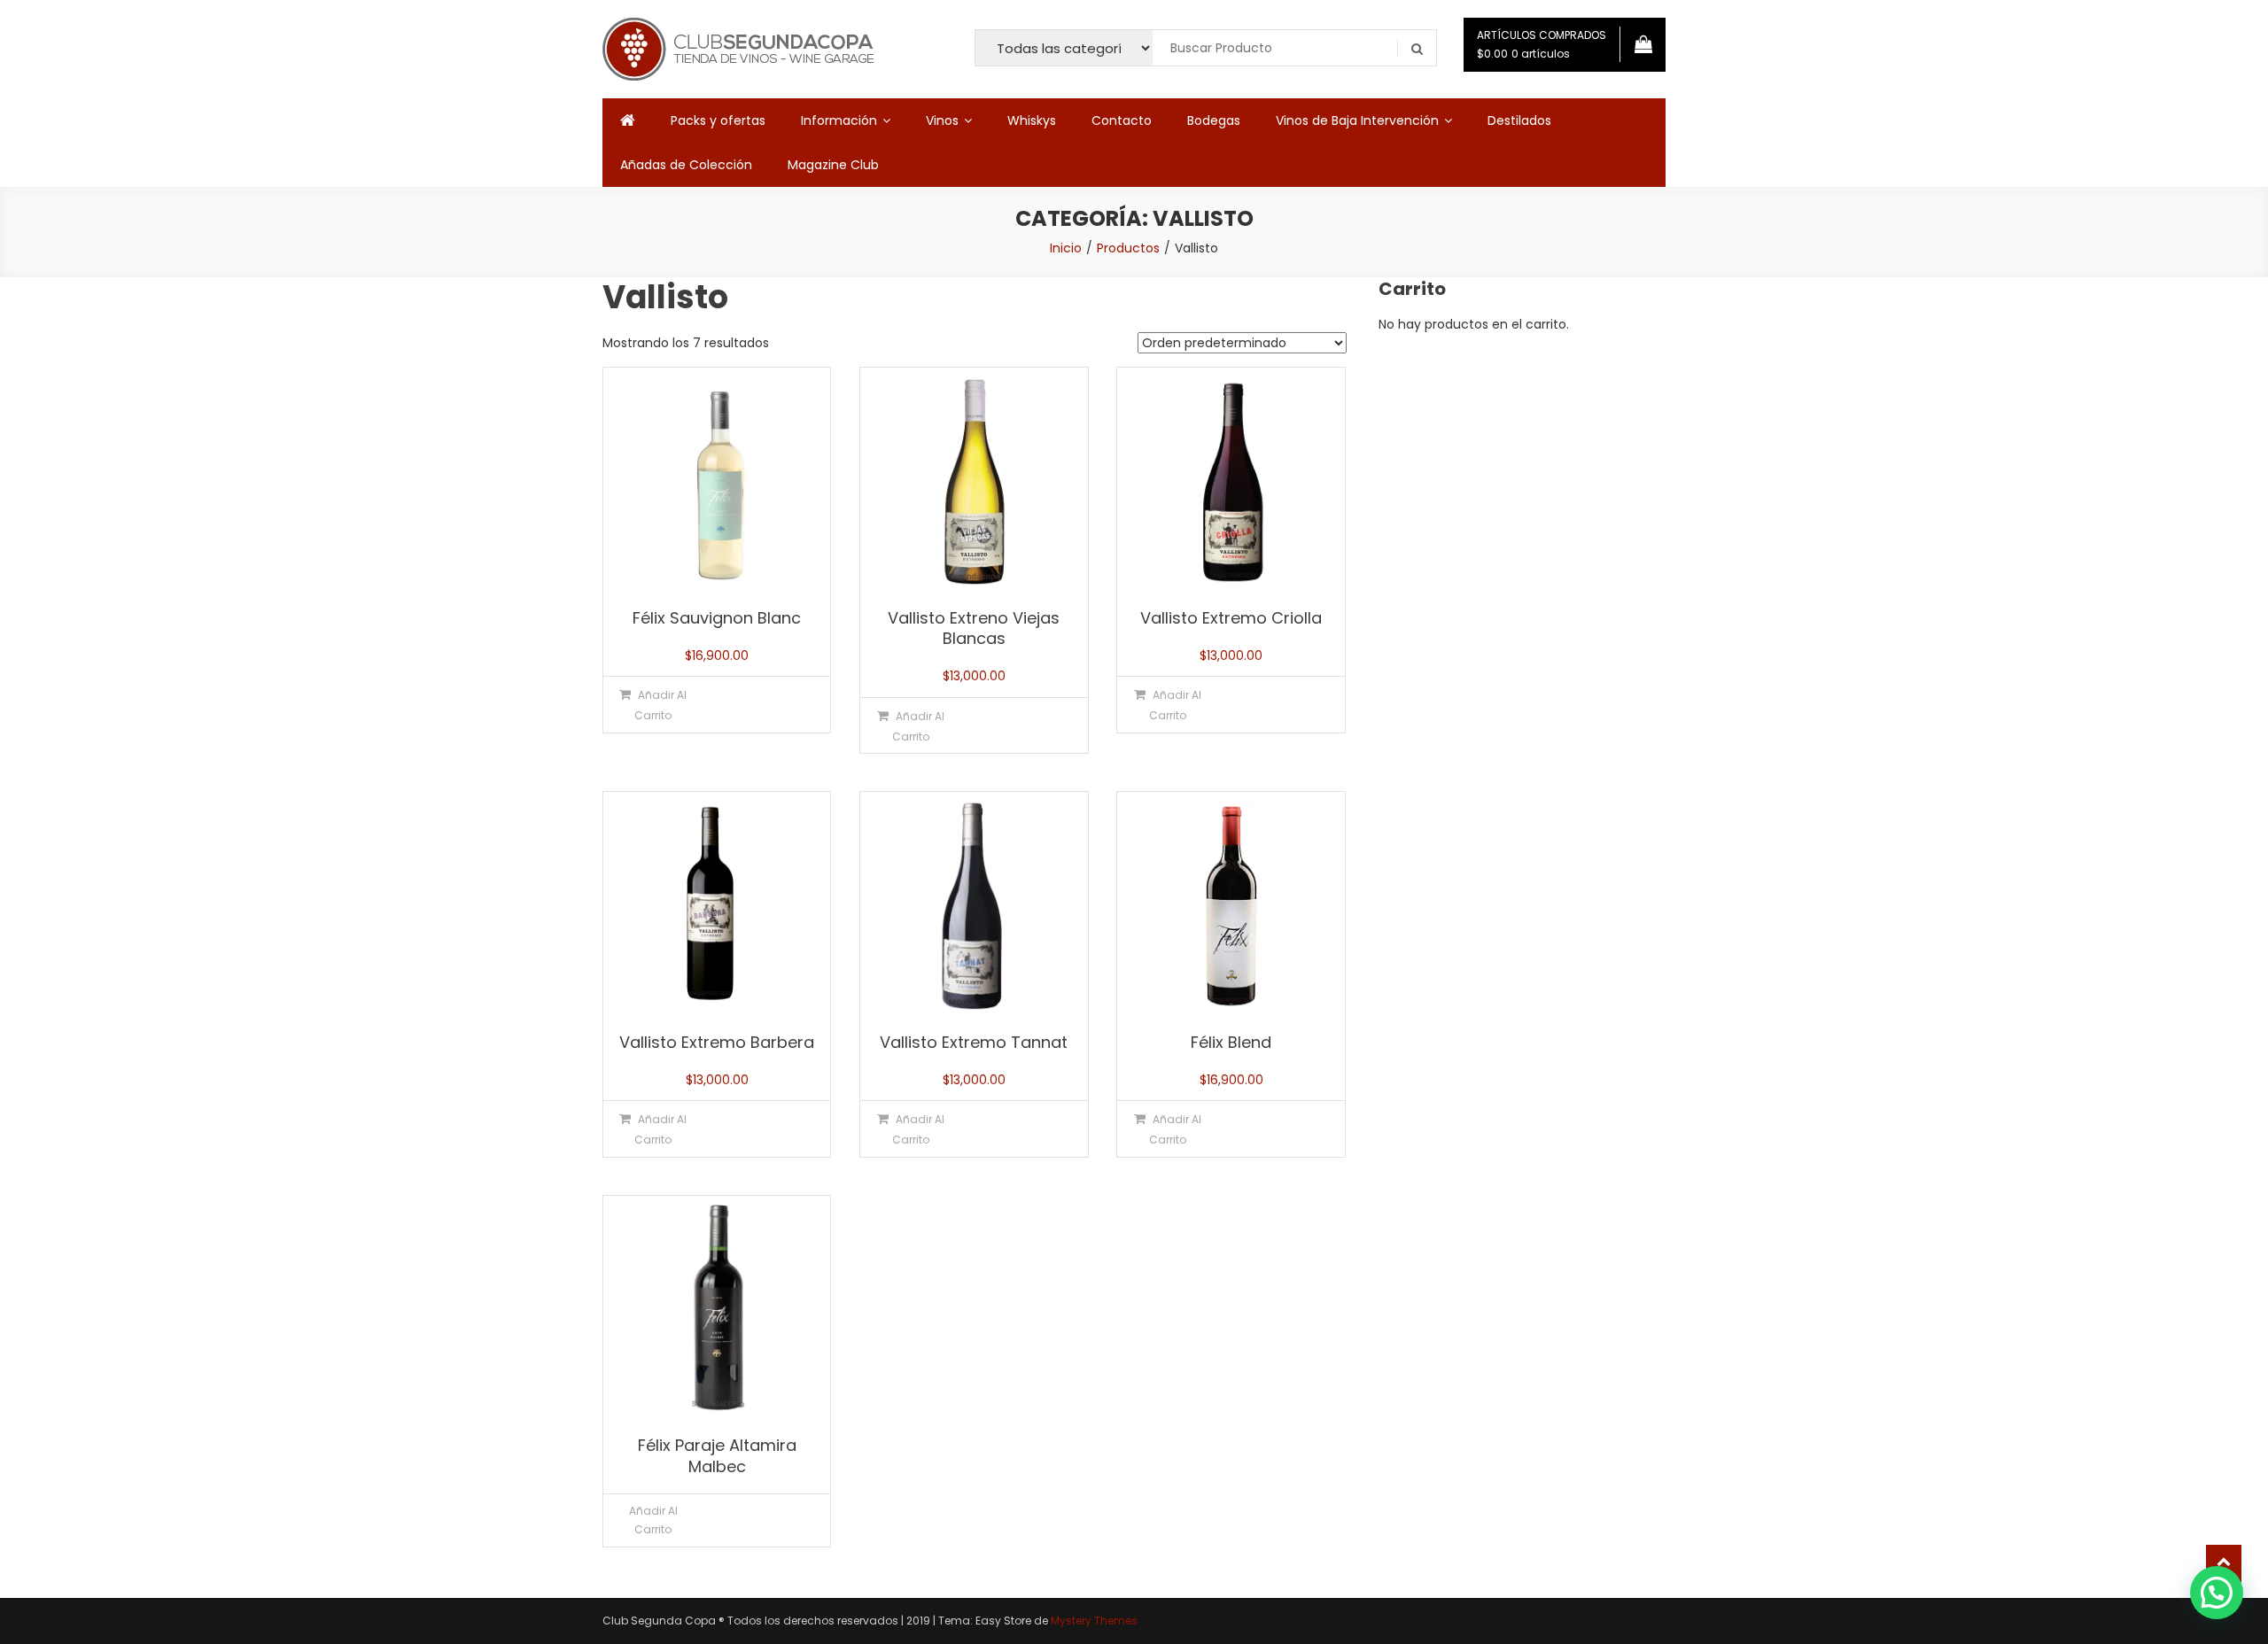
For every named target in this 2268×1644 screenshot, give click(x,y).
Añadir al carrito (653, 1520)
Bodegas (1214, 120)
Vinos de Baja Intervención (1357, 120)
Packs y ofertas (718, 120)
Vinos (942, 120)
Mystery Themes (1094, 1621)
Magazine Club (833, 165)
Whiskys (1032, 120)
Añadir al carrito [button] (660, 705)
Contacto (1122, 120)
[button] (2217, 1593)
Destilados (1519, 120)
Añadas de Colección (686, 165)
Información (839, 120)
